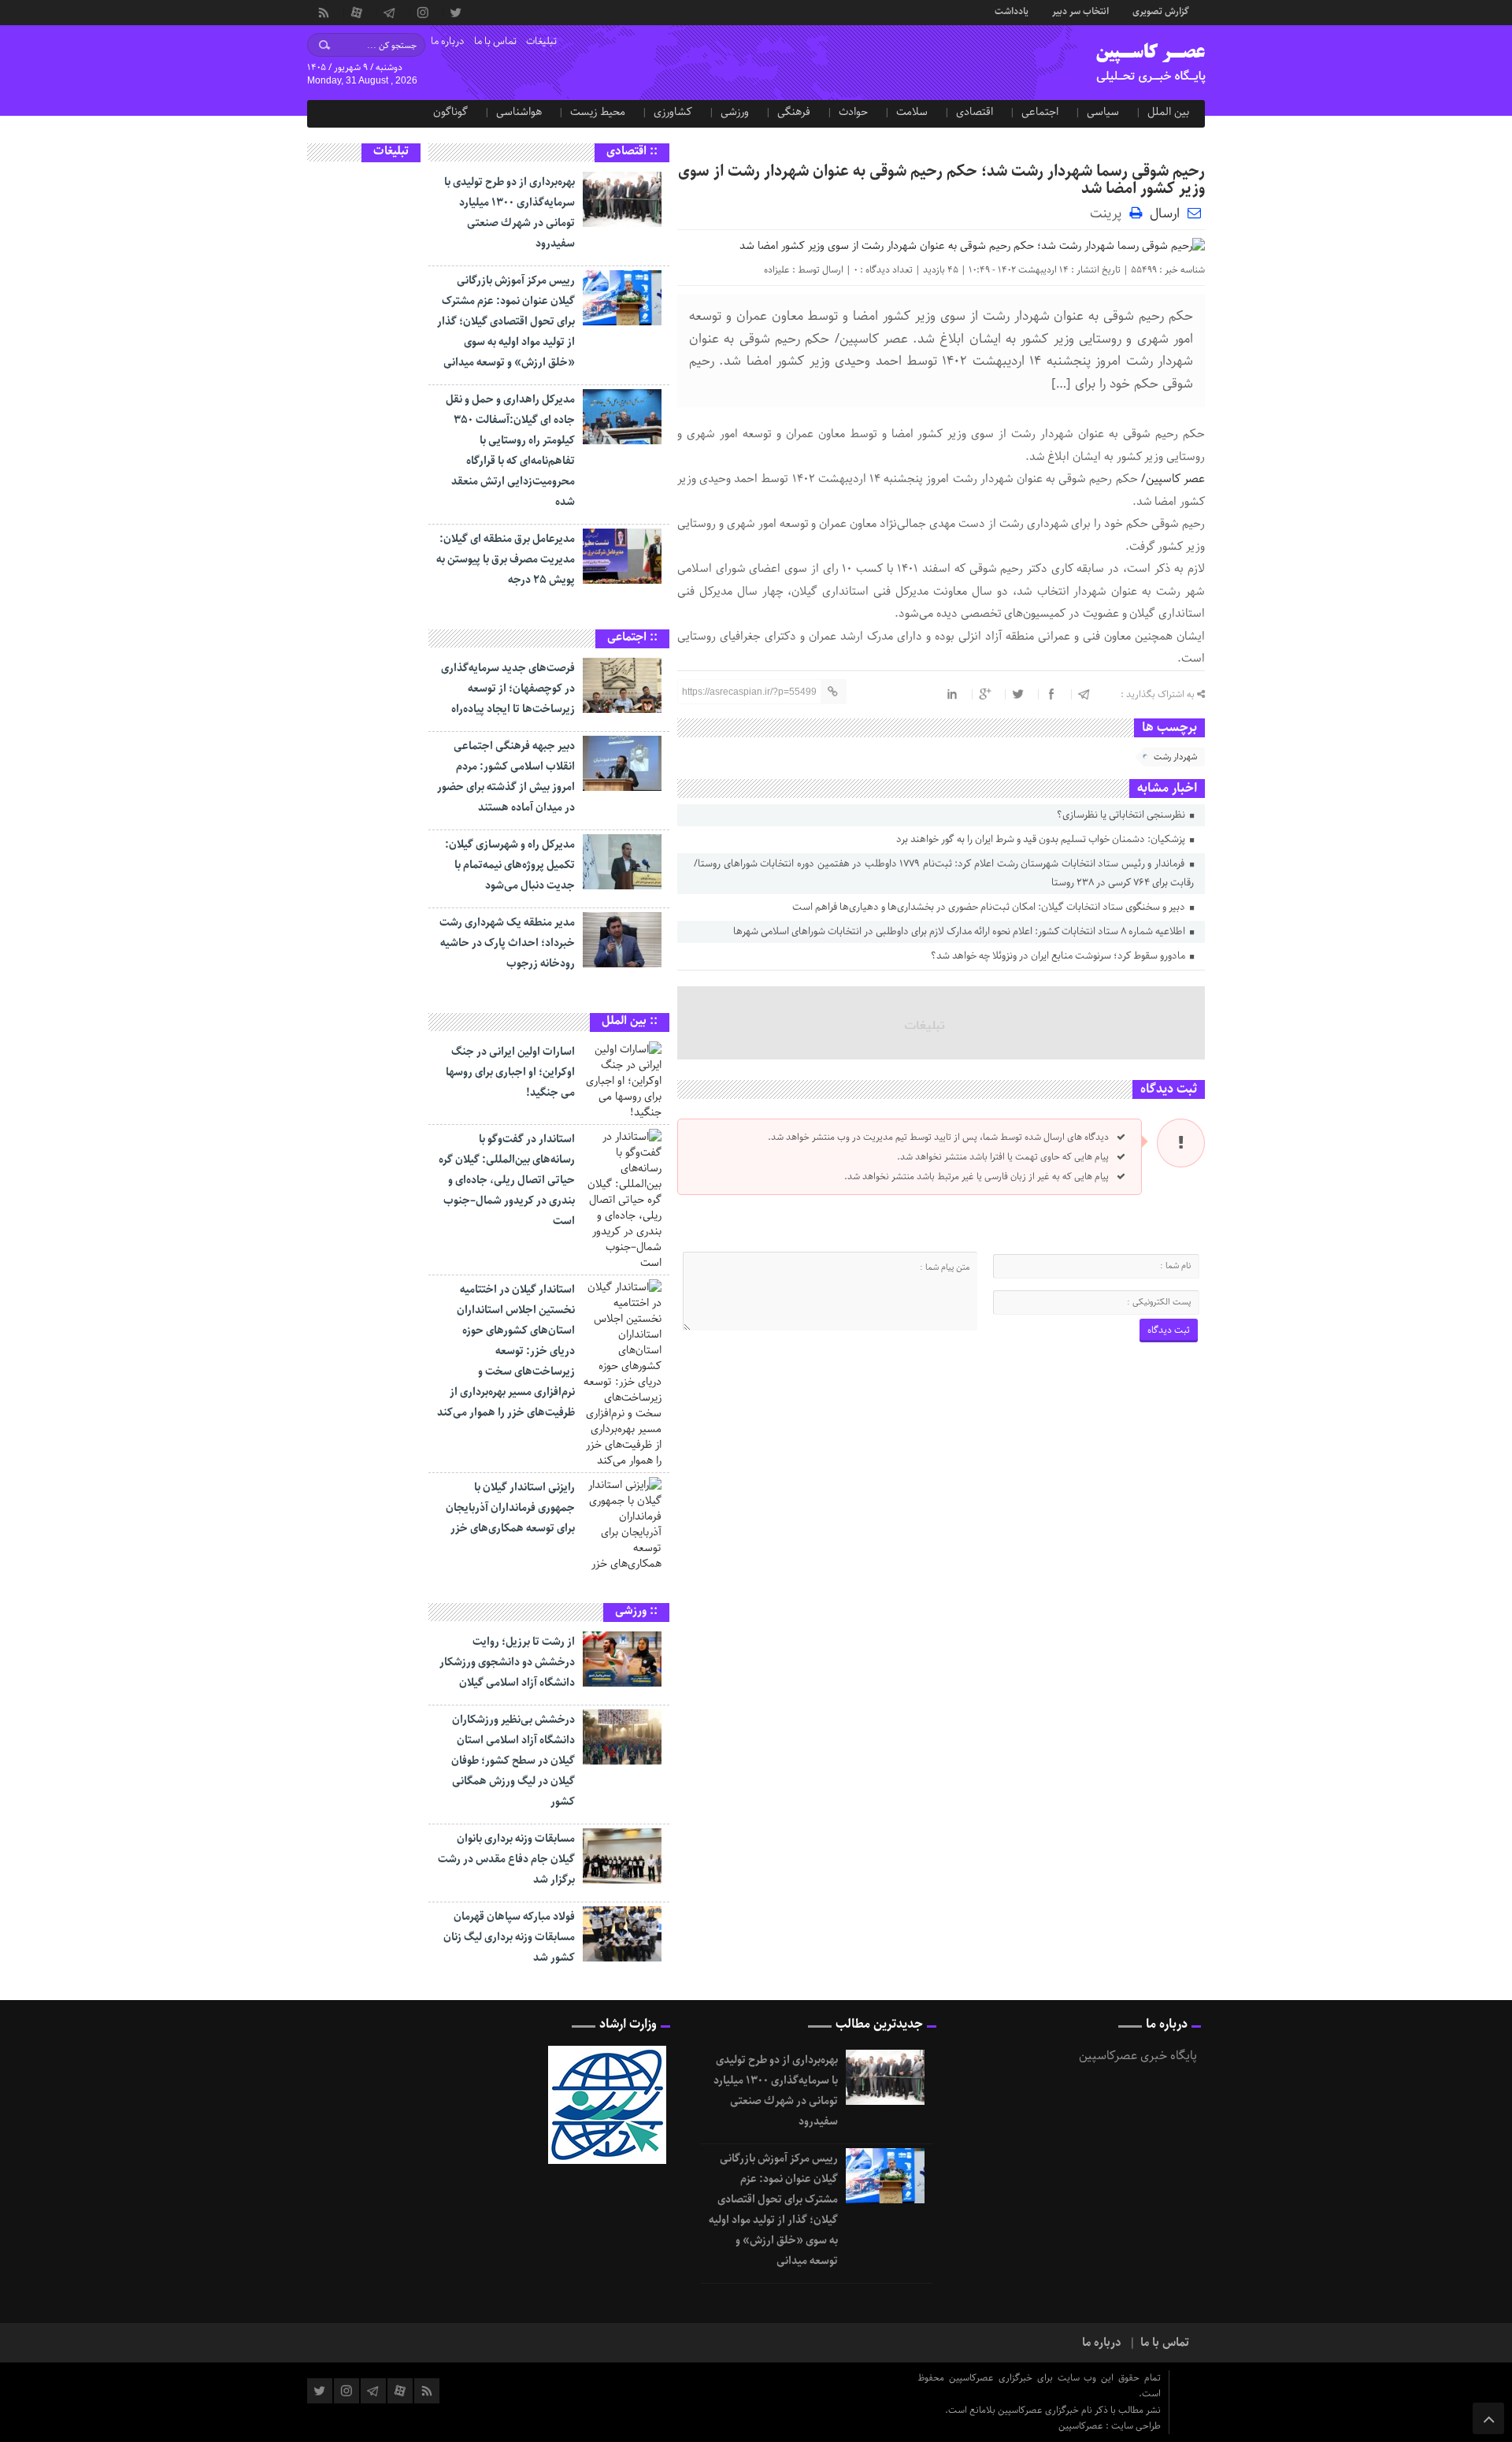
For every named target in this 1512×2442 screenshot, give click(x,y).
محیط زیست (598, 112)
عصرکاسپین (1082, 2426)
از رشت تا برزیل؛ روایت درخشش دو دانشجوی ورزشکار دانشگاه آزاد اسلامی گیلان (507, 1662)
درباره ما (448, 41)
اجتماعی (1040, 112)
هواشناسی (519, 112)
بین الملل (1168, 112)
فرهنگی (794, 112)
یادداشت (1012, 10)
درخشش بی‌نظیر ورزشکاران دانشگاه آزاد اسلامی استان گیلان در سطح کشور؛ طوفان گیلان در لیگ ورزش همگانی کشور (513, 1761)
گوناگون (450, 112)
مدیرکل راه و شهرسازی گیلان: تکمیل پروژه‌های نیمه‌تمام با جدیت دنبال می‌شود (510, 865)
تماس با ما (495, 41)
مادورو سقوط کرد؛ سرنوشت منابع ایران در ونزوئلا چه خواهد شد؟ (1059, 956)
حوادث (853, 112)
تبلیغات (541, 41)
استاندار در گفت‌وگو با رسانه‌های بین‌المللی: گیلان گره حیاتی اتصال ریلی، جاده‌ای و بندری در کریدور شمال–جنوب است (507, 1180)
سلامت (912, 112)
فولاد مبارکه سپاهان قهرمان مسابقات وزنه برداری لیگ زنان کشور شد (509, 1937)
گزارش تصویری (1161, 10)
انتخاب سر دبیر (1080, 10)
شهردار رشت (1175, 757)
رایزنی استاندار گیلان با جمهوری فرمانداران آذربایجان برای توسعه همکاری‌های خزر (510, 1508)
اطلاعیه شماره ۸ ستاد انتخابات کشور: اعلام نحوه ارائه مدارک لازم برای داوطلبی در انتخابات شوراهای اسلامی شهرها (960, 932)
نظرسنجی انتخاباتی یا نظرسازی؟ (1122, 815)
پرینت (1110, 212)
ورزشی (735, 112)
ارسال (1165, 213)
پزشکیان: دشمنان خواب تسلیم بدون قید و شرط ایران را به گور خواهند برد (1042, 839)
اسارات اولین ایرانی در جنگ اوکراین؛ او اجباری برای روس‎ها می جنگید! (510, 1072)
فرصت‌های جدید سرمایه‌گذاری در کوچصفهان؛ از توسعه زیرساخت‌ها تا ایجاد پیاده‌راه (508, 688)
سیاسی (1103, 112)
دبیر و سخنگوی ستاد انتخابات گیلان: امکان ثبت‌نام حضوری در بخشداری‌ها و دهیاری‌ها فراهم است (990, 907)
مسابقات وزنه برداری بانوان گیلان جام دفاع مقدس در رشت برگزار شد (506, 1859)
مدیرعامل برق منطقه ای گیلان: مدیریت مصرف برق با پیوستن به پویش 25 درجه (506, 559)
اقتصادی (975, 112)
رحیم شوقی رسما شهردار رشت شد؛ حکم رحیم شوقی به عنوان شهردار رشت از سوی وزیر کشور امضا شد (941, 180)
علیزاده (777, 270)
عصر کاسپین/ (1173, 479)
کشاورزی (673, 112)
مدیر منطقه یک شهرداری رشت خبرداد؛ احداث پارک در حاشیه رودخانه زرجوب (507, 943)
